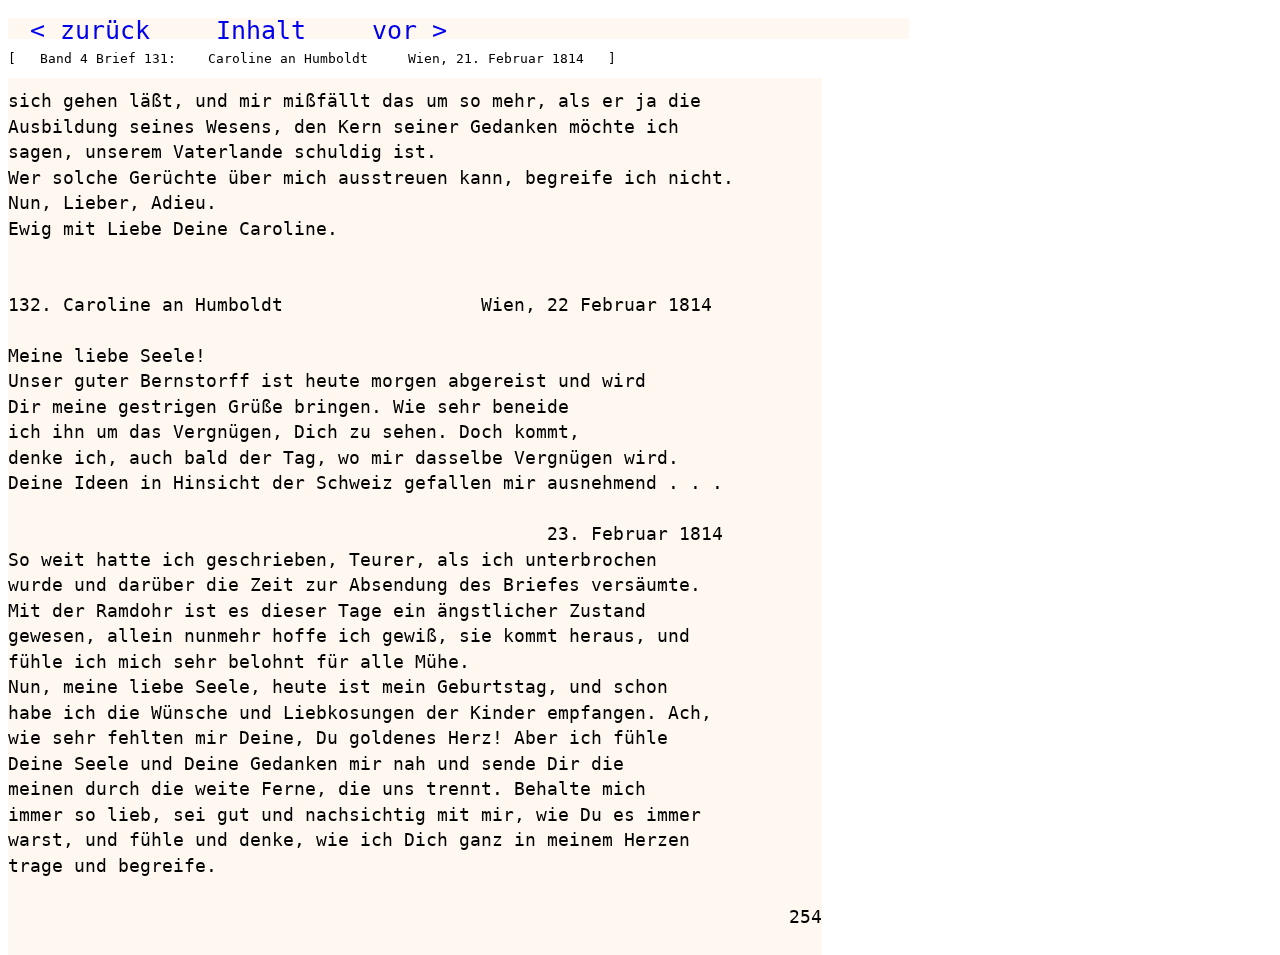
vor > (409, 30)
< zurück (90, 30)
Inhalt (261, 30)
